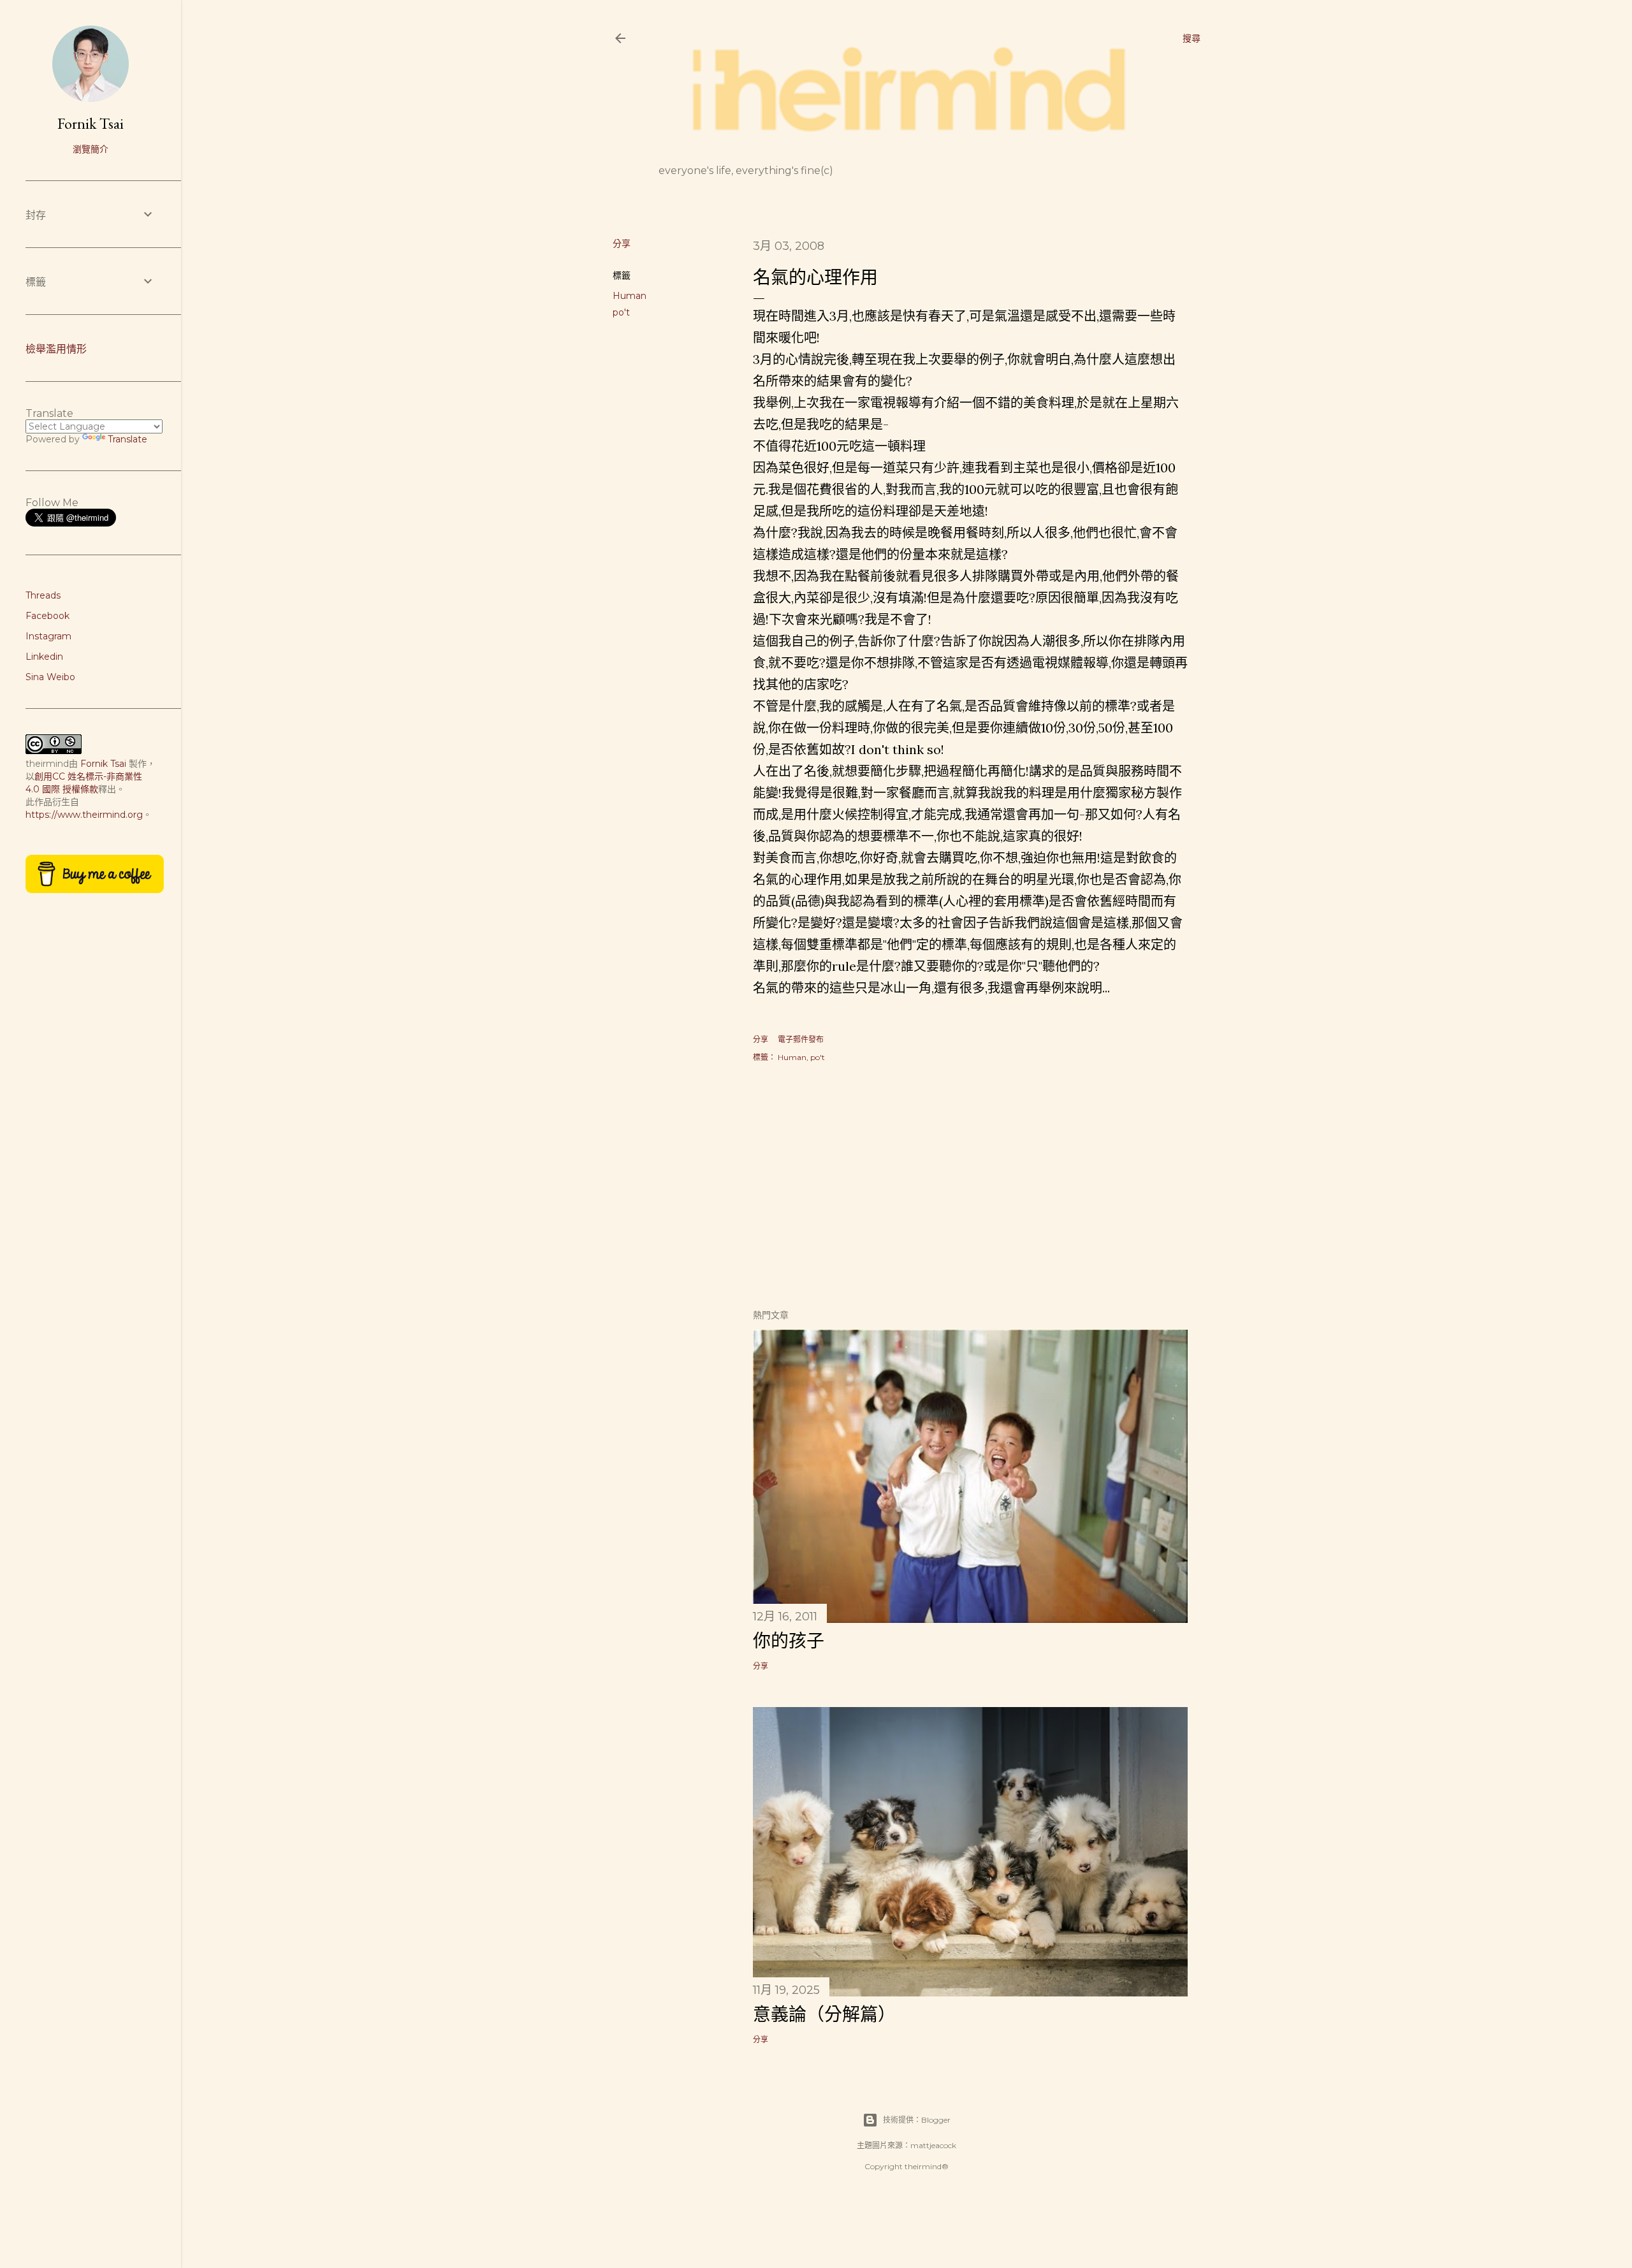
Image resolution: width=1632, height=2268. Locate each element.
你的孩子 (789, 1641)
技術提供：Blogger (917, 2120)
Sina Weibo (50, 677)
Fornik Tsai (91, 123)
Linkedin (44, 657)
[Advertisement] (970, 1187)
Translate (127, 439)
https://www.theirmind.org (84, 815)
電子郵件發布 (801, 1039)
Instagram (48, 636)
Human (630, 296)
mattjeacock (933, 2145)
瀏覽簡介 (91, 149)
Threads (43, 595)
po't (621, 312)
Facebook (47, 616)
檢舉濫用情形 (56, 349)
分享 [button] (622, 244)
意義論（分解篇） (824, 2014)
